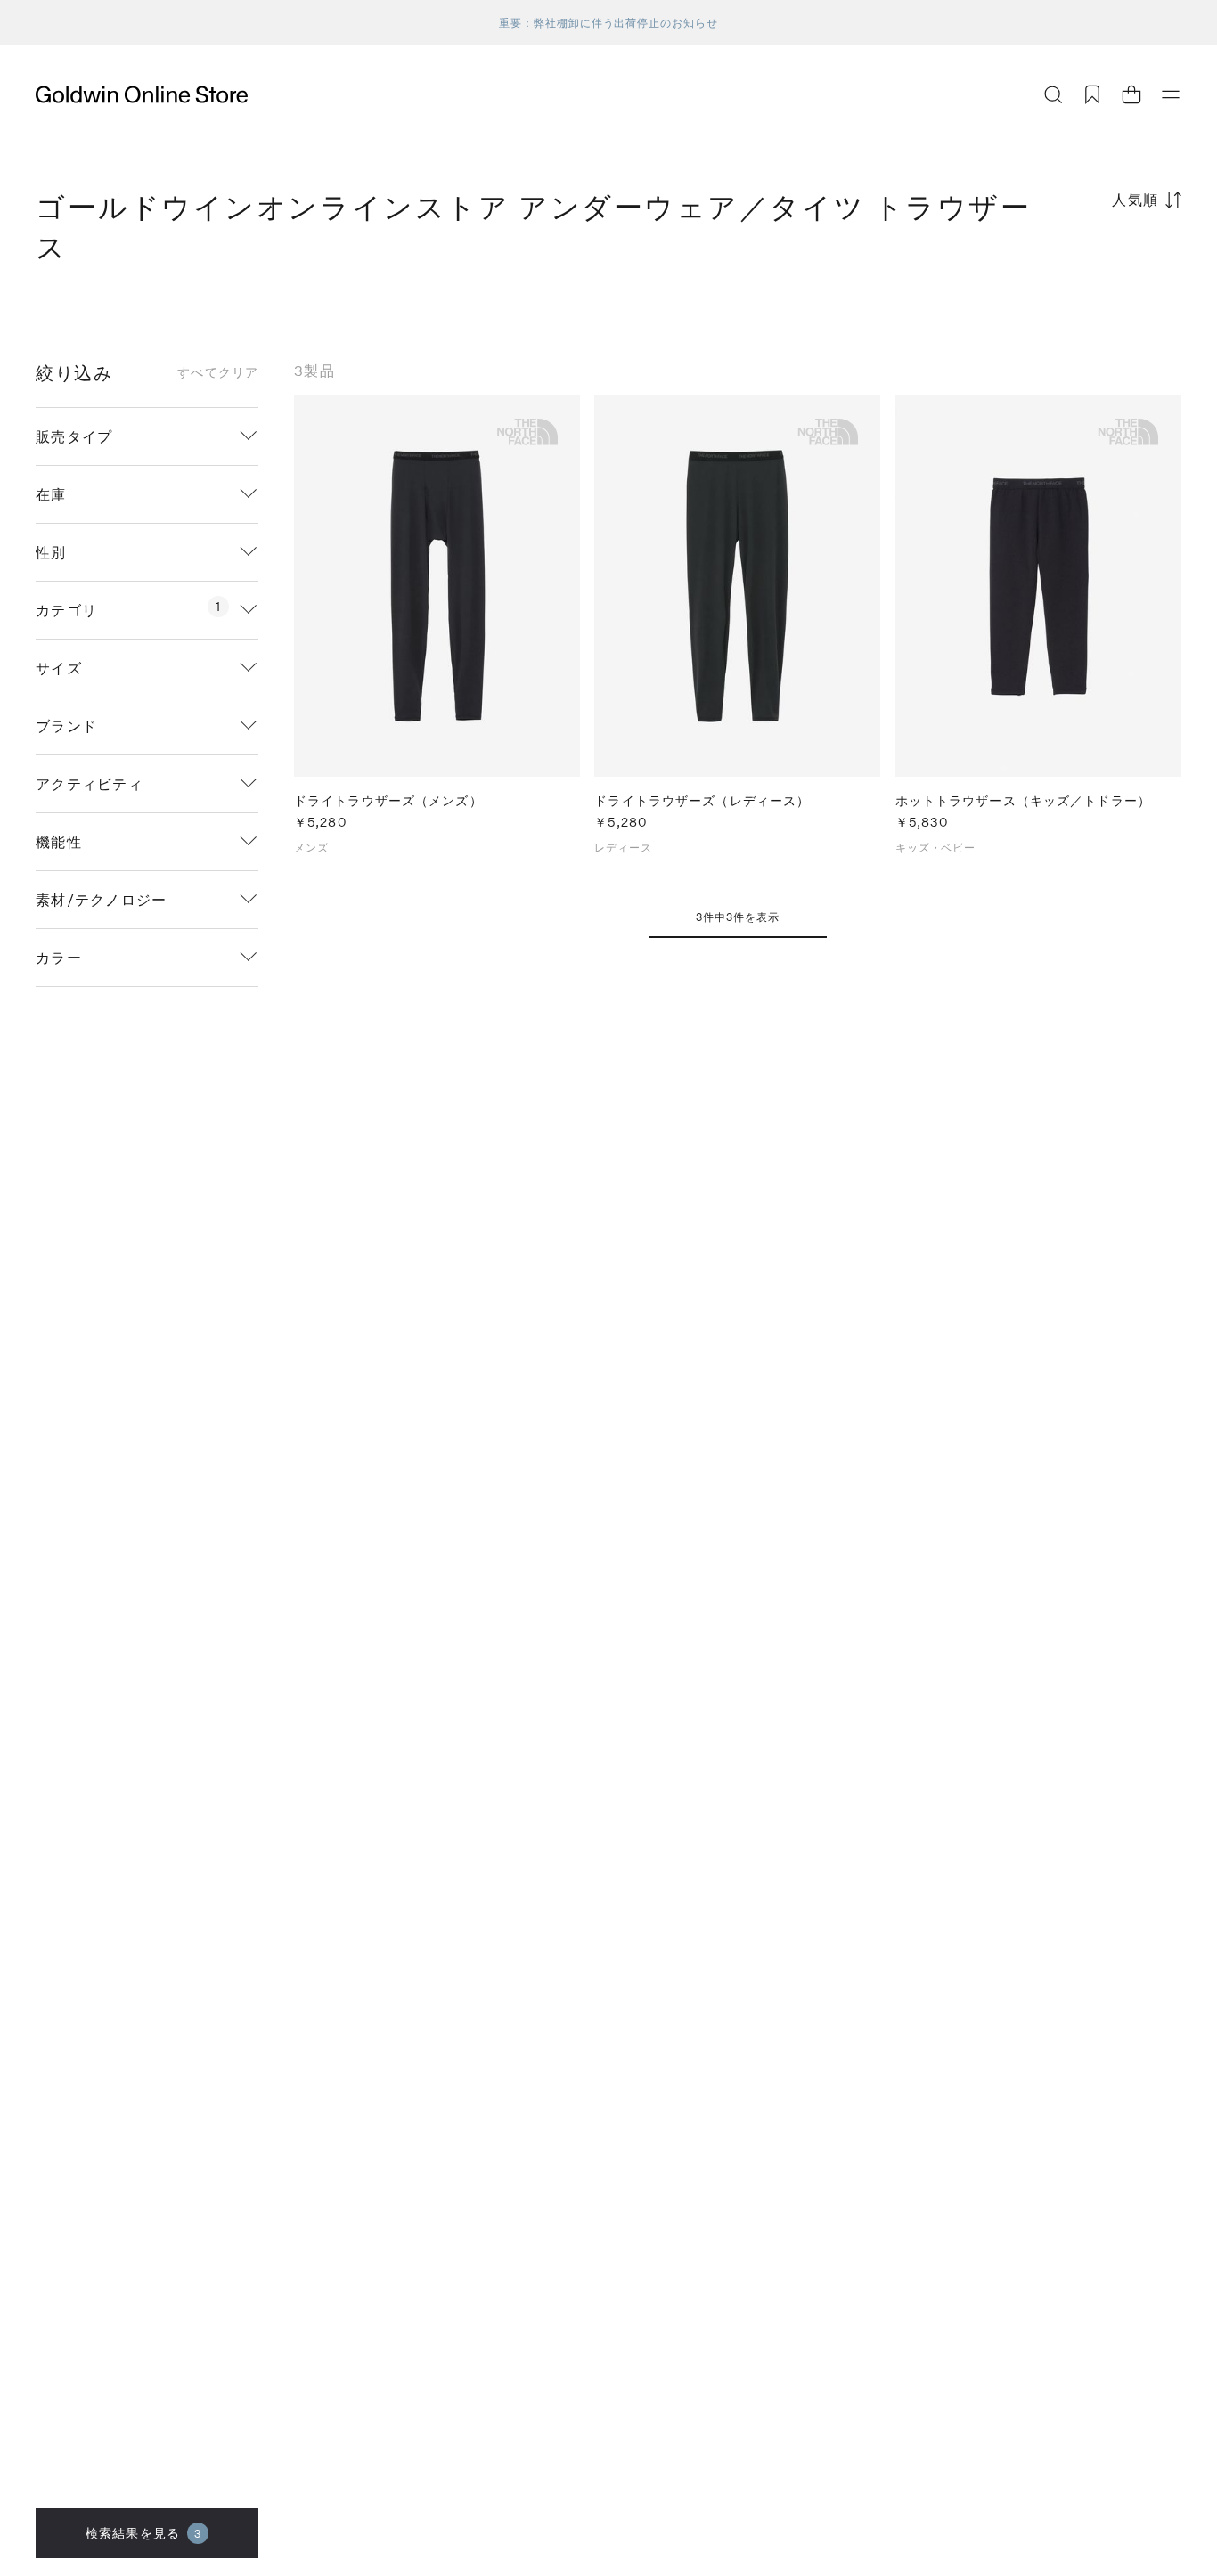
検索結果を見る (143, 2533)
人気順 (1135, 199)
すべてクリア (218, 372)
